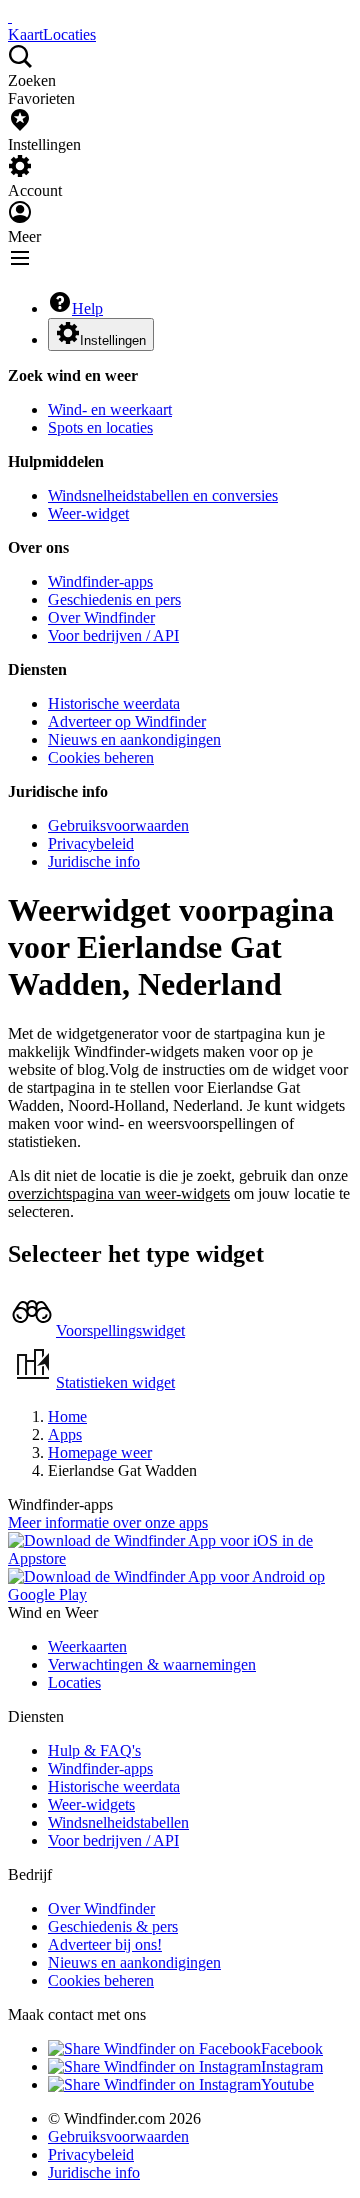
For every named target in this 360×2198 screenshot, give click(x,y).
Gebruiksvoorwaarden (118, 825)
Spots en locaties (100, 427)
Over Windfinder (101, 617)
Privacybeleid (91, 843)
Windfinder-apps (100, 581)
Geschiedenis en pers (114, 599)
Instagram (292, 2066)
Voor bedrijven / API (113, 635)
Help (87, 308)
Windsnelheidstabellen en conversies (163, 495)
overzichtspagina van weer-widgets (119, 1193)
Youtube (287, 2084)
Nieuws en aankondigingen (134, 739)
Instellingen (113, 340)
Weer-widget (88, 513)
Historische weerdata (114, 703)
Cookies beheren (101, 757)
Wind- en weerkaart (110, 409)
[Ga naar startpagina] (10, 16)
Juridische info (94, 861)
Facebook (292, 2048)
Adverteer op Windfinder (127, 721)
